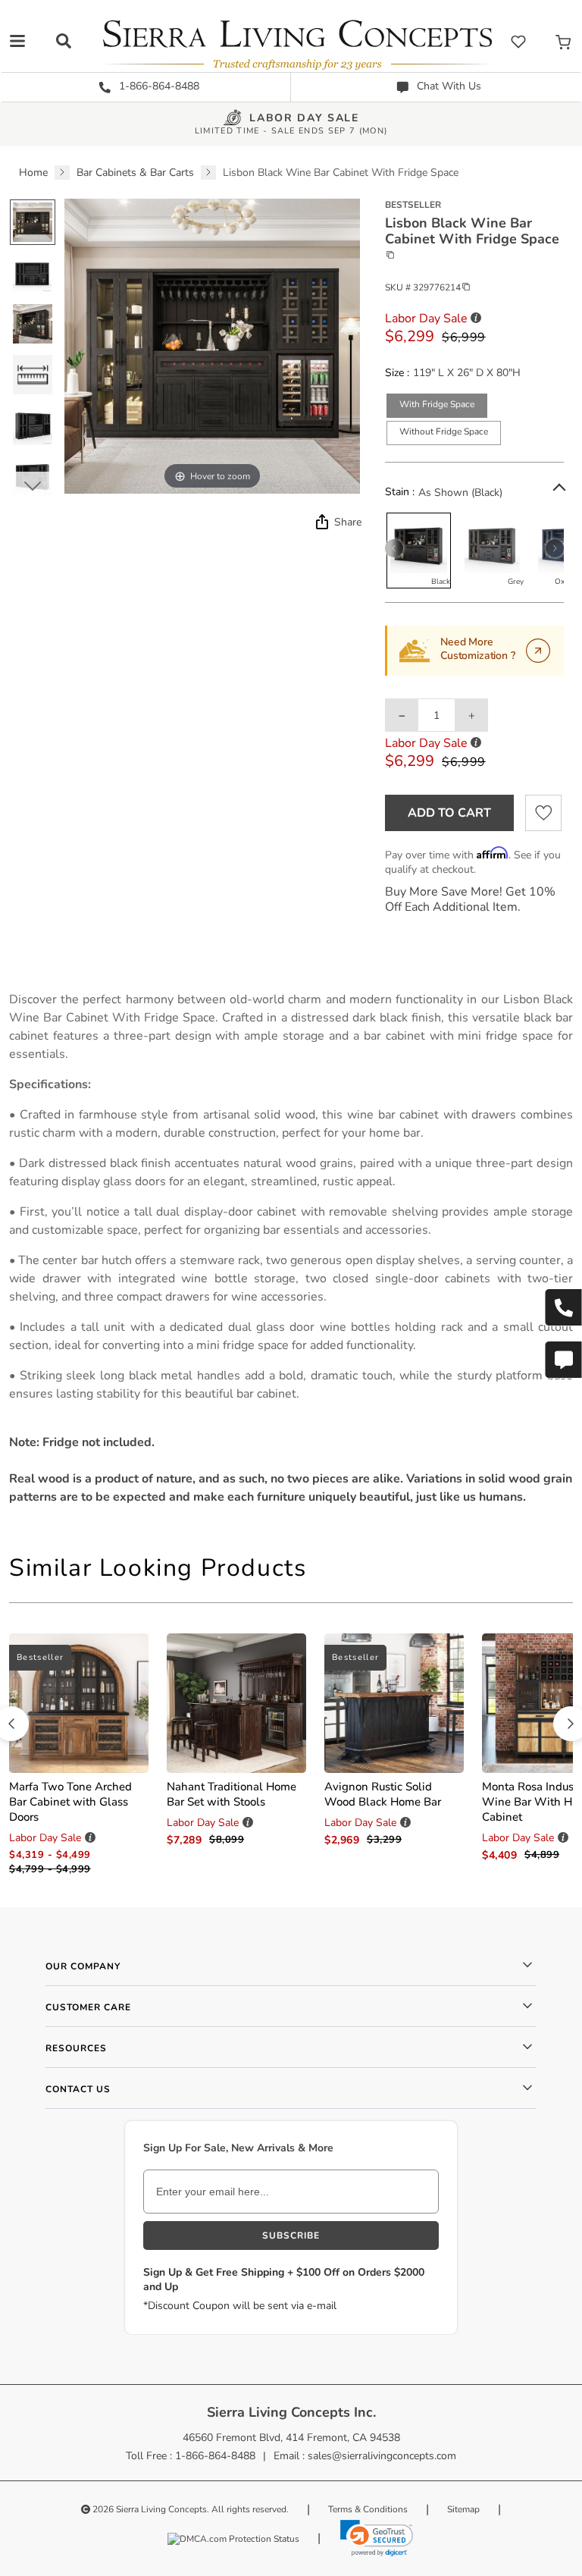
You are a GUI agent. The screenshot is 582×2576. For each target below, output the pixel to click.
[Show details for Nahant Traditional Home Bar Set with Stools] (236, 1703)
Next (32, 485)
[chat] (563, 1360)
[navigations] (17, 41)
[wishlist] (518, 41)
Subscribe (291, 2236)
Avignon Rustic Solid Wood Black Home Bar (383, 1794)
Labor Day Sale (304, 119)
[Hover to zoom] (212, 345)
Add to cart (449, 813)
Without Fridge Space (444, 431)
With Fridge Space (437, 404)
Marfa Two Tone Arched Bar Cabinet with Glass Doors (70, 1802)
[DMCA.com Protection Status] (233, 2538)
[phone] (563, 1307)
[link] (377, 2538)
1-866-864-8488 (158, 86)
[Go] (538, 651)
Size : (397, 373)
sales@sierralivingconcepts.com (382, 2456)
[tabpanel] (291, 1248)
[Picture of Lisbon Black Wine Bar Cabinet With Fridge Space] (33, 222)
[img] (321, 522)
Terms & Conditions (368, 2509)
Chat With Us (447, 86)
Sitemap (463, 2509)
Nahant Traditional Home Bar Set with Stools (232, 1794)
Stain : (400, 492)
